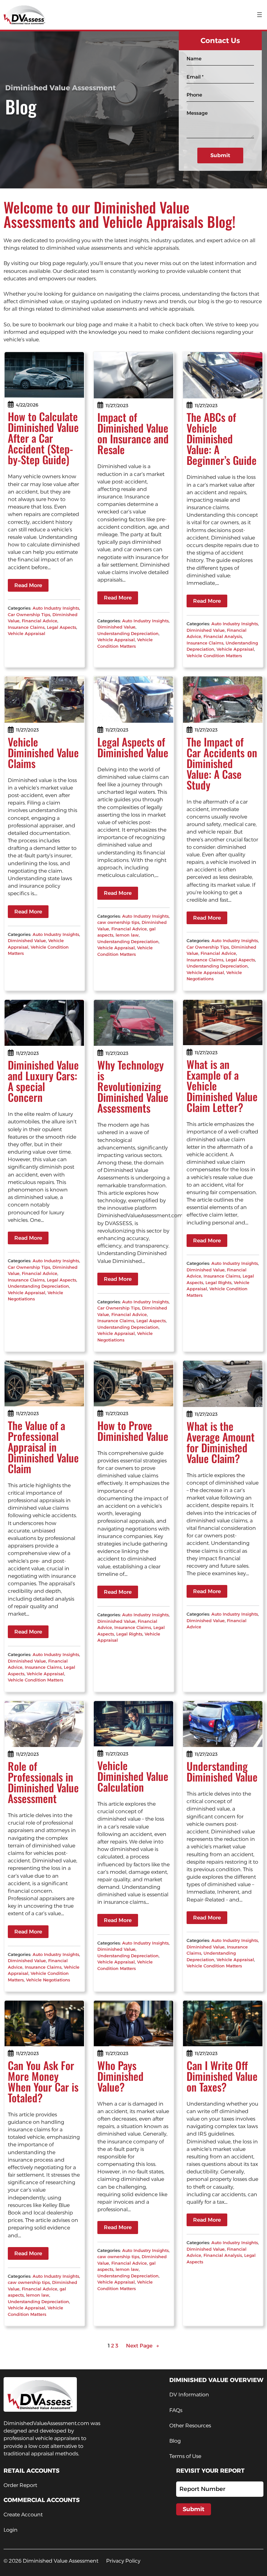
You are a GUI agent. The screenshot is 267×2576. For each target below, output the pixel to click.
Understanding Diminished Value (222, 1771)
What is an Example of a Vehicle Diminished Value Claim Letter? (222, 1086)
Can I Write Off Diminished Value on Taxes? (222, 2076)
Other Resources (190, 2426)
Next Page (143, 2346)
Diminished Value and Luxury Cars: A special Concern (43, 1081)
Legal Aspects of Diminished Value (133, 747)
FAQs (176, 2410)
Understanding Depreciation (128, 633)
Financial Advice (40, 621)
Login (11, 2530)
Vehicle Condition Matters (214, 656)
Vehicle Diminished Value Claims (43, 753)
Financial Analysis (223, 636)
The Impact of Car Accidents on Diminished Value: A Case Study (222, 763)
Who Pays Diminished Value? (120, 2076)
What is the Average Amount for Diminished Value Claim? (221, 1442)
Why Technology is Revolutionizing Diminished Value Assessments (133, 1086)
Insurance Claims (26, 627)
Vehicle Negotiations (48, 1980)
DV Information (189, 2395)
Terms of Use (185, 2456)
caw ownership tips (118, 922)
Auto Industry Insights (56, 608)
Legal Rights (218, 1282)
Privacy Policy (123, 2561)
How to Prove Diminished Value (133, 1431)
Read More (28, 585)
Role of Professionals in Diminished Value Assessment (43, 1782)
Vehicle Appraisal (27, 633)
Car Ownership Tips (29, 614)
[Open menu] (260, 15)
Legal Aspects (62, 627)
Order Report (20, 2485)
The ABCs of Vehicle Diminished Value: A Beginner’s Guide (222, 439)
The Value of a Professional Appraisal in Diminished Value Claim (43, 1447)
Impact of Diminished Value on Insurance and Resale (133, 433)
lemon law (127, 935)
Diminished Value (116, 627)
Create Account (23, 2515)
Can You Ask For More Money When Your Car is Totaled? (43, 2081)
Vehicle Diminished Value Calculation (133, 1776)
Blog (175, 2441)
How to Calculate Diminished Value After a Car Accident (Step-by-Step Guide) (43, 438)
